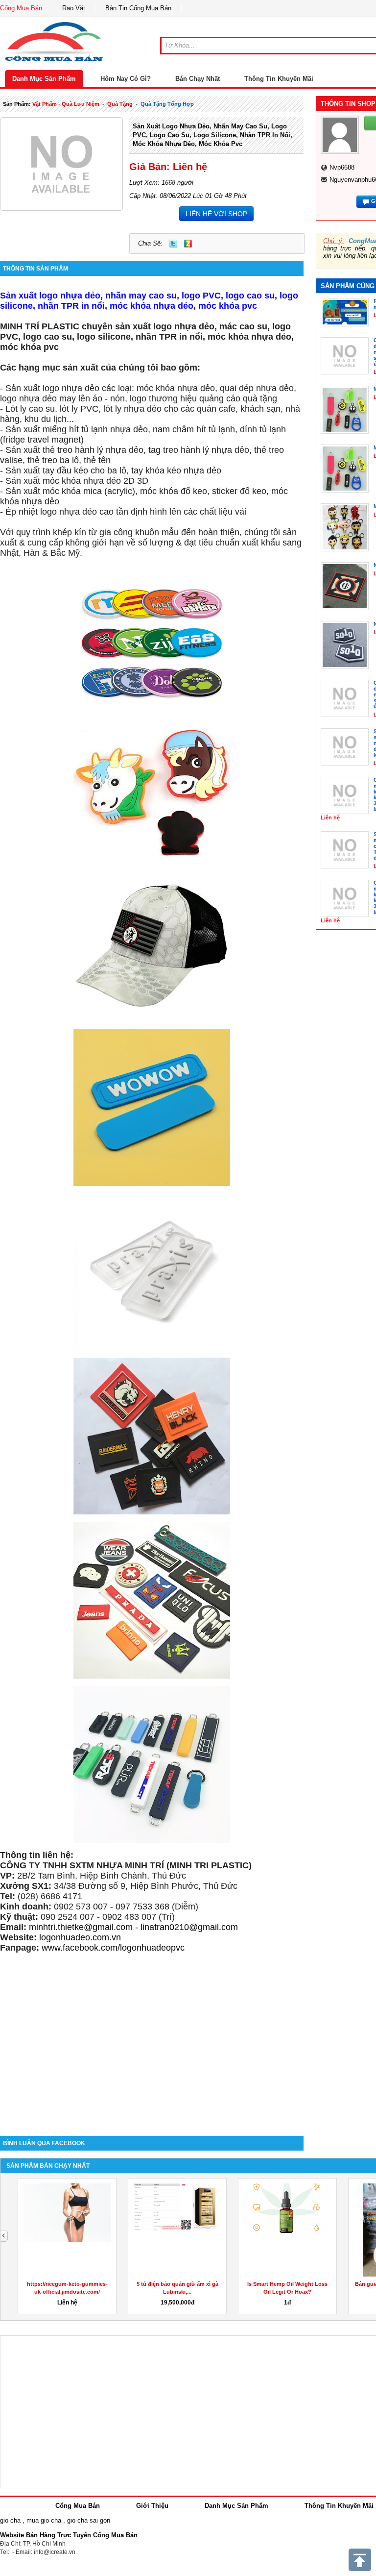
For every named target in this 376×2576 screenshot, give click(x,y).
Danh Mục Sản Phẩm (44, 79)
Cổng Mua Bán (21, 8)
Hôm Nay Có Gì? (126, 79)
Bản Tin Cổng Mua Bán (138, 8)
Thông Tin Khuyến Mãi (279, 79)
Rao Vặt (74, 8)
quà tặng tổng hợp (167, 104)
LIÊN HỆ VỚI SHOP (216, 214)
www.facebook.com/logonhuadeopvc (113, 1948)
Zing (188, 244)
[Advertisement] (152, 2053)
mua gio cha (44, 2520)
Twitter (173, 244)
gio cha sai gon (89, 2520)
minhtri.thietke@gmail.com (81, 1927)
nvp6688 (342, 167)
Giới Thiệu (152, 2506)
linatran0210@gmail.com (189, 1927)
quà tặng (120, 104)
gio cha (10, 2520)
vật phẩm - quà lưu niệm (66, 104)
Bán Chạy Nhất (198, 79)
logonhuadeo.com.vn (80, 1937)
